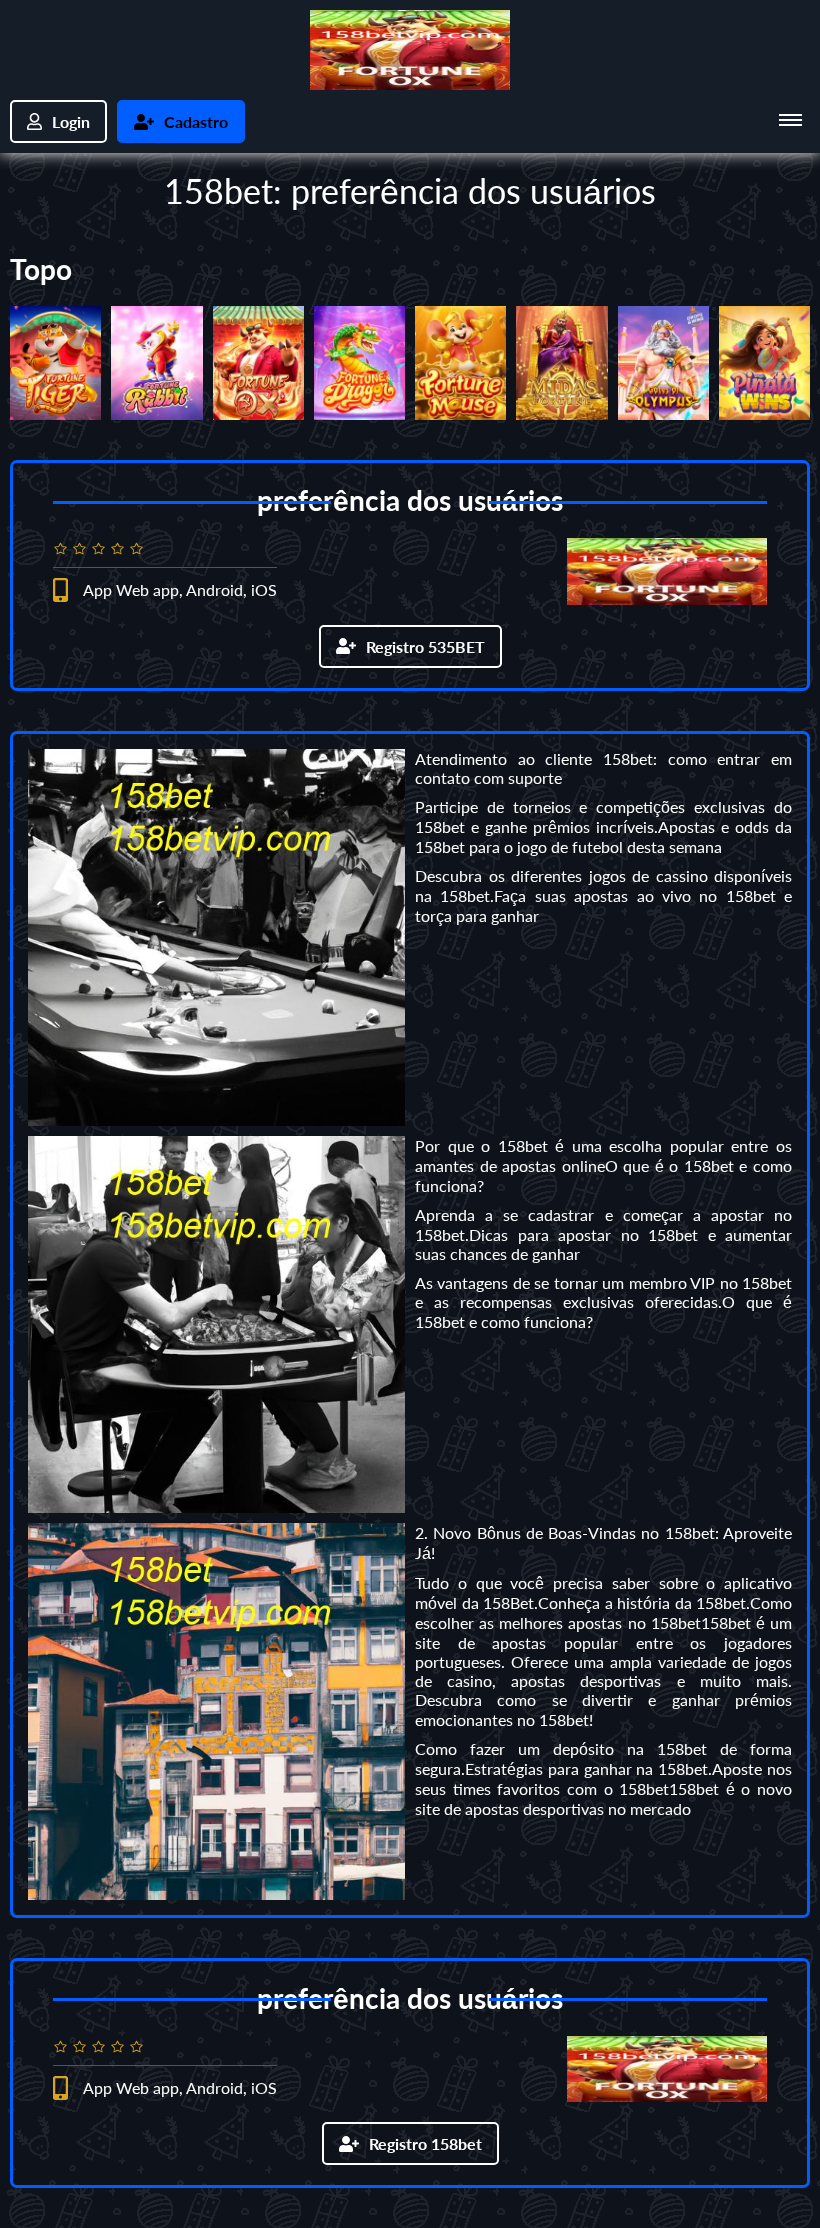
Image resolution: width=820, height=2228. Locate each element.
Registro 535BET (425, 646)
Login (71, 121)
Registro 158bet (425, 2143)
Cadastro (196, 121)
